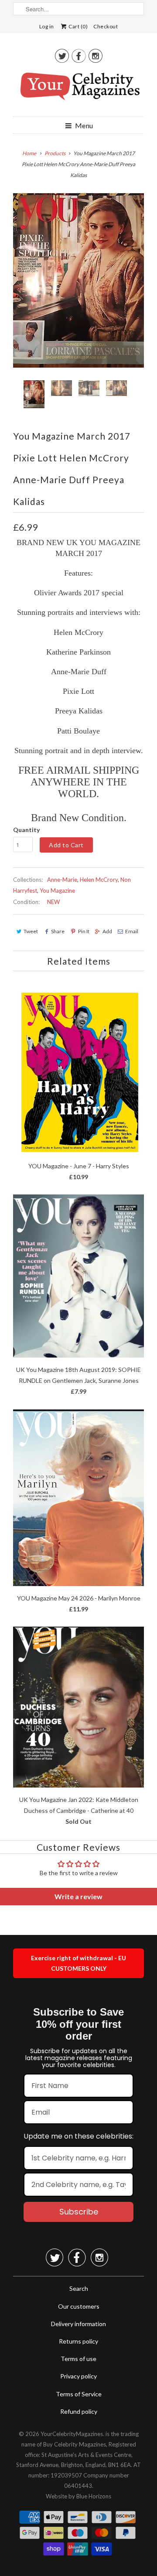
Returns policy (78, 2341)
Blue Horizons (94, 2496)
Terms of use (78, 2359)
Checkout (106, 26)
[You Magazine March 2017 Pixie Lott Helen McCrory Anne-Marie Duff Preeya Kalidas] (78, 280)
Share (58, 931)
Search (79, 2288)
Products (55, 153)
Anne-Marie (62, 880)
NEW (53, 902)
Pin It (84, 931)
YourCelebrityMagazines (72, 2434)
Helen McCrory (99, 880)
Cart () (78, 26)
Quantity (26, 830)
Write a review (78, 1896)
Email (132, 931)
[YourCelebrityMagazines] (78, 89)
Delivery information (78, 2324)
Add (107, 931)
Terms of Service (79, 2394)
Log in (47, 26)
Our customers (79, 2306)
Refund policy (79, 2411)
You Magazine (57, 891)
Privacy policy (78, 2376)
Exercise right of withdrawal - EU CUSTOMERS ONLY (78, 1963)
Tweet (31, 931)
